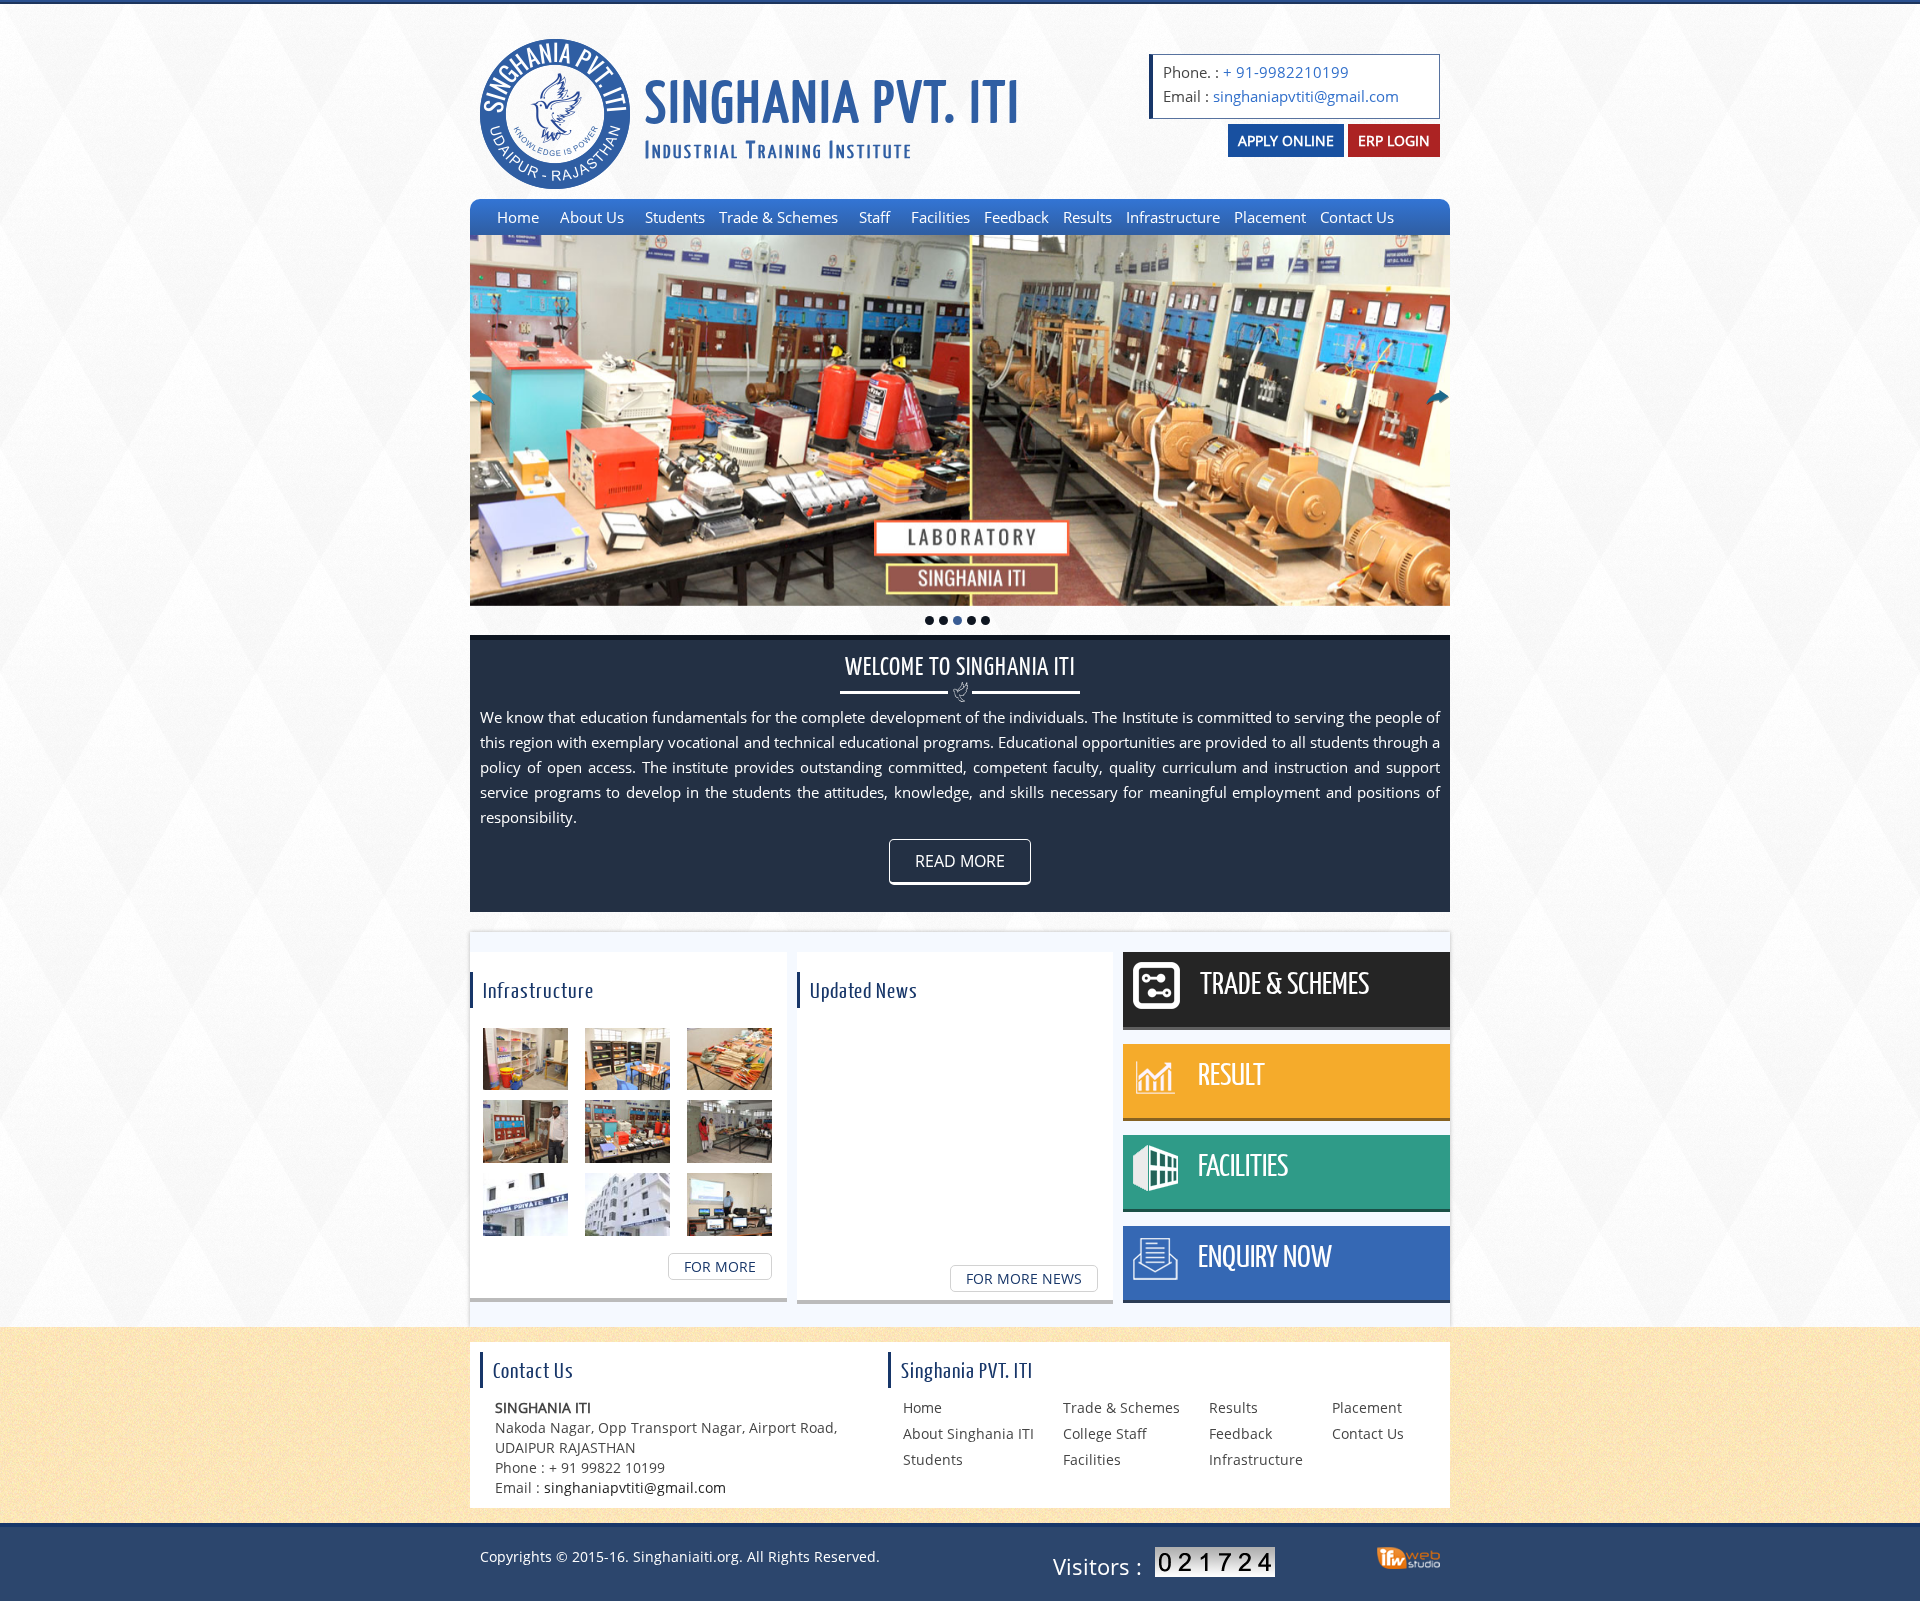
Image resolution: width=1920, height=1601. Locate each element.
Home (518, 217)
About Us (592, 217)
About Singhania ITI (968, 1433)
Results (1087, 217)
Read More (960, 861)
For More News (1024, 1278)
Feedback (1016, 217)
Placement (1270, 217)
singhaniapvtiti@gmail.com (1306, 96)
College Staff (1105, 1433)
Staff (874, 217)
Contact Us (1357, 217)
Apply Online (1286, 140)
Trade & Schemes (778, 217)
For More (720, 1266)
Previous (490, 402)
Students (675, 217)
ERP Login (1394, 140)
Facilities (940, 217)
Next (1430, 402)
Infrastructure (1173, 217)
